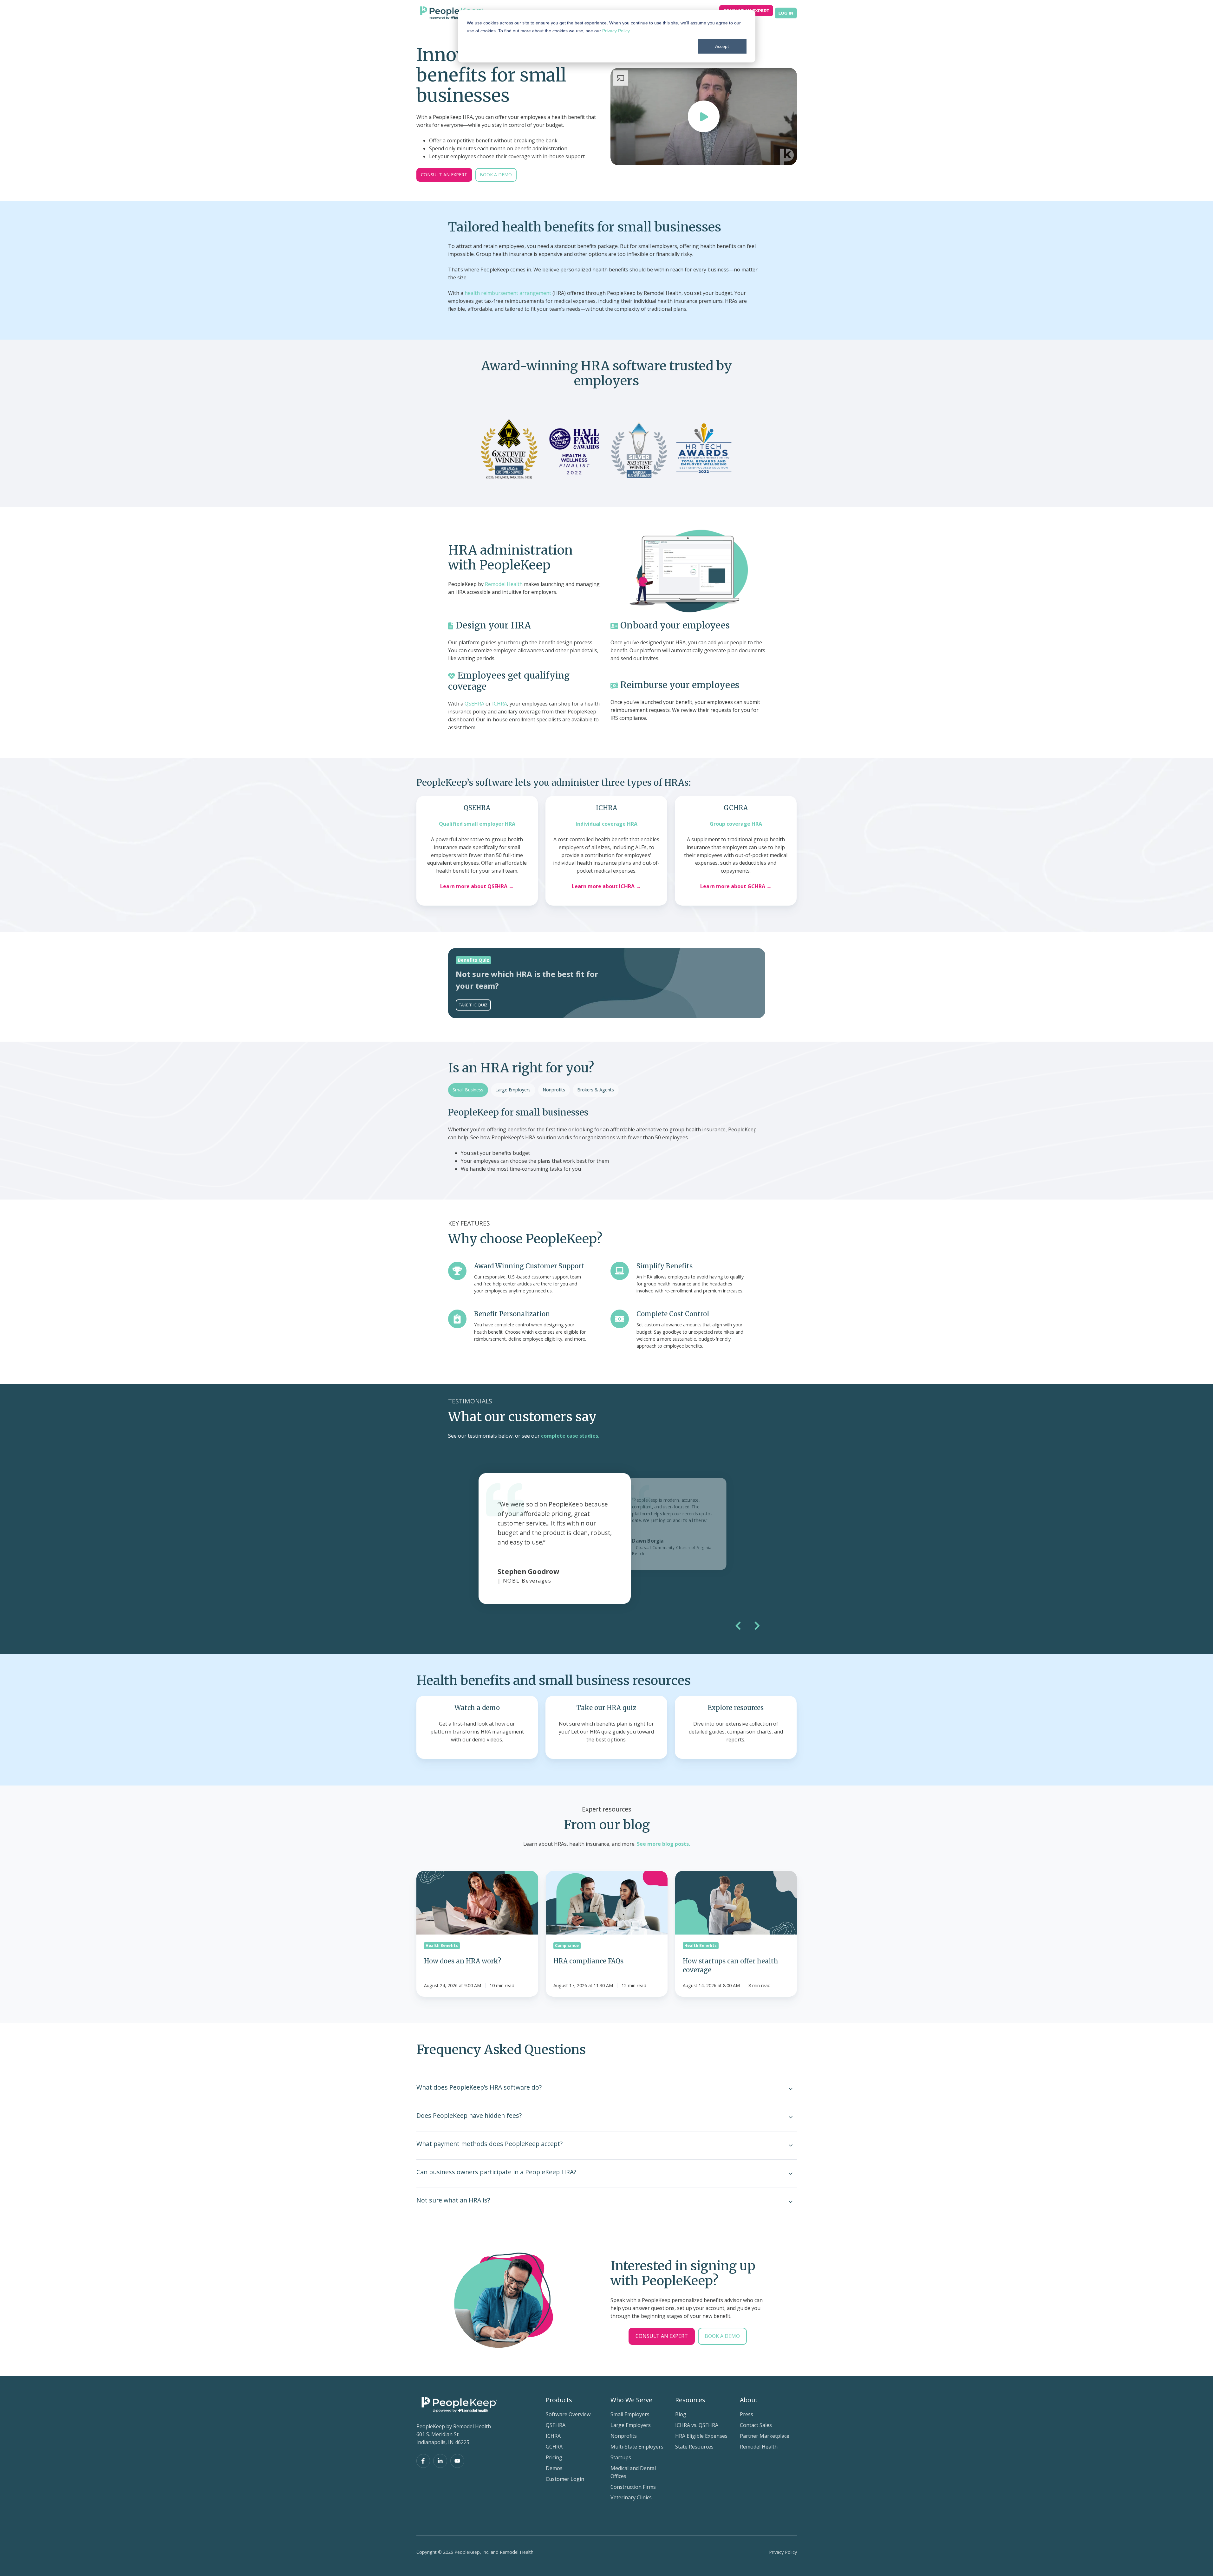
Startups (621, 2457)
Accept (722, 46)
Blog (681, 2414)
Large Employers (513, 1090)
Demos (554, 2468)
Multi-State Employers (637, 2447)
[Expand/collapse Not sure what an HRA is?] (791, 2202)
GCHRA (554, 2447)
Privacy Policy (616, 31)
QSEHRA (474, 704)
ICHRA (500, 704)
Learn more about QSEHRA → (477, 886)
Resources (690, 2400)
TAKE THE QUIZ (473, 1005)
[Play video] (704, 116)
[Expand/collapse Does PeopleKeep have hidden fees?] (791, 2117)
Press (747, 2414)
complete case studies (570, 1436)
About (749, 2400)
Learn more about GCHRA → (736, 886)
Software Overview (568, 2414)
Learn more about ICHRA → (606, 886)
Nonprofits (554, 1090)
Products (559, 2400)
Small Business (468, 1090)
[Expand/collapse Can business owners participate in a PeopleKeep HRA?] (791, 2174)
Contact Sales (756, 2425)
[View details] (423, 2461)
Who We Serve (631, 2400)
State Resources (694, 2447)
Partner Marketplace (765, 2436)
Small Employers (630, 2414)
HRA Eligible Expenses (701, 2436)
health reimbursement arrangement (508, 293)
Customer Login (565, 2479)
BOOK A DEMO (496, 175)
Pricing (554, 2457)
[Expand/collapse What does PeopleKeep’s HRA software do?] (791, 2089)
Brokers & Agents (596, 1090)
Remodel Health (504, 584)
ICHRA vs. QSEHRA (697, 2425)
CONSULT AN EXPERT (444, 175)
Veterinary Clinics (631, 2497)
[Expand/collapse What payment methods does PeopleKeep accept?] (791, 2145)
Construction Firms (633, 2487)
